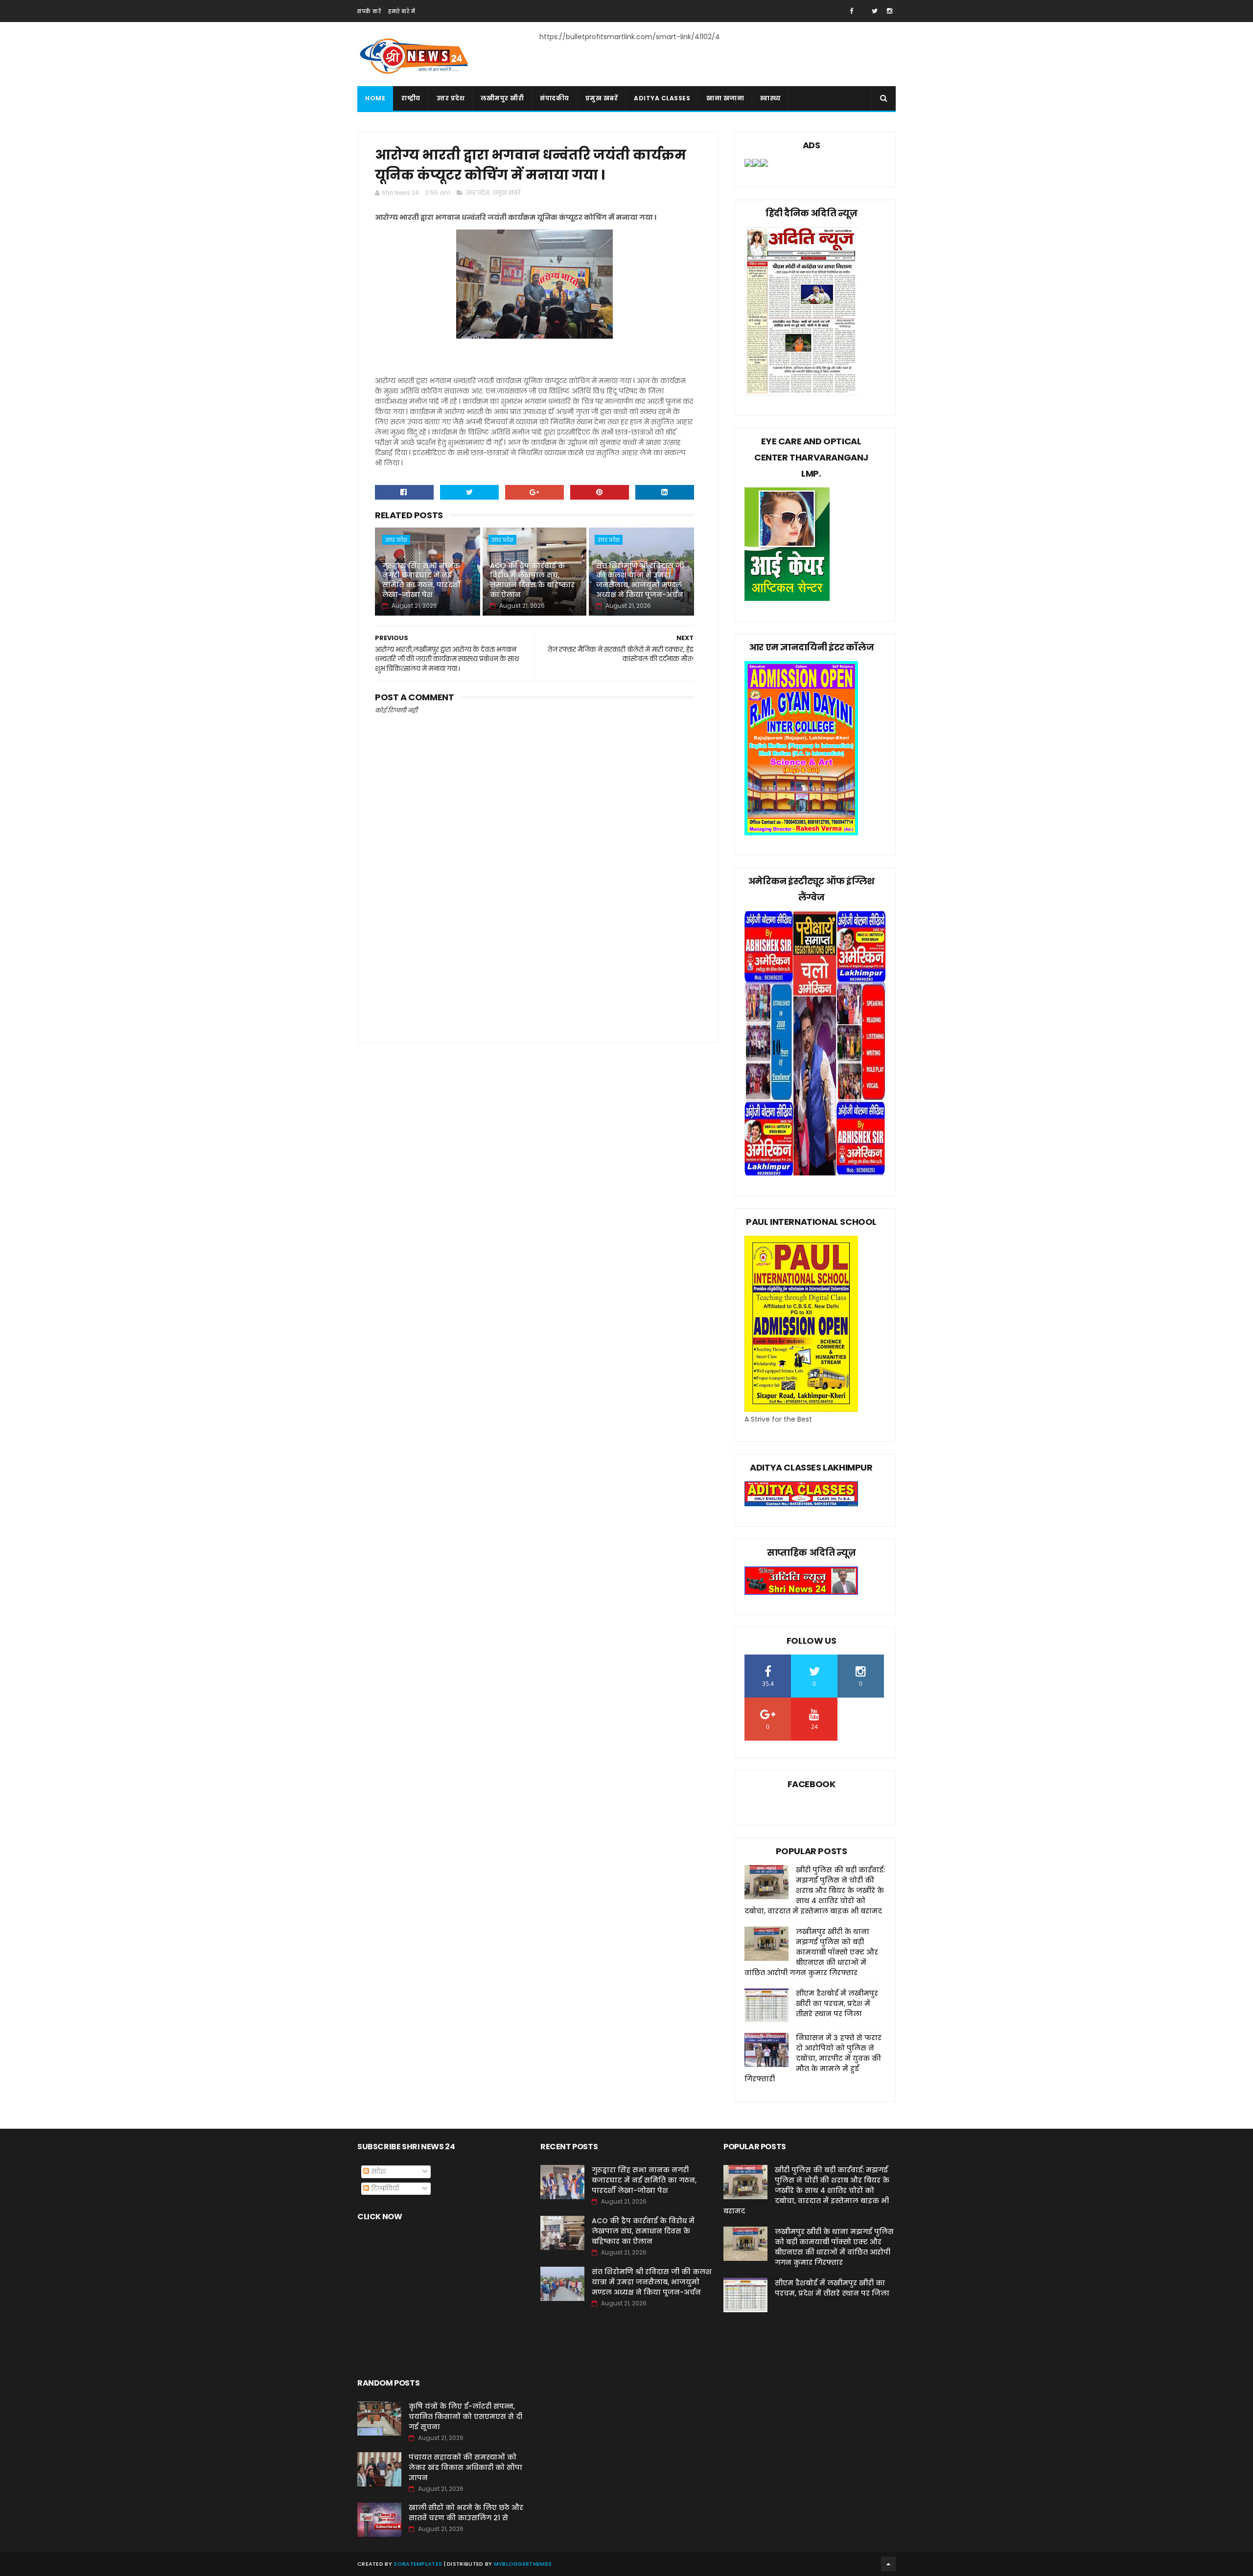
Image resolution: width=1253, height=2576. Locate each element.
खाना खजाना (725, 98)
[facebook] (851, 11)
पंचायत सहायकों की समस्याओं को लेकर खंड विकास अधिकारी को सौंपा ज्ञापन (465, 2467)
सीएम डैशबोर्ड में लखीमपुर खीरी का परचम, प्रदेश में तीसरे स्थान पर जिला (837, 2003)
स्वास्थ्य (770, 98)
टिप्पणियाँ (384, 2188)
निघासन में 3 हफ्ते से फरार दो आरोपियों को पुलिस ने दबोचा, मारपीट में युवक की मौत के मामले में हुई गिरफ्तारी (813, 2058)
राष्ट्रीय (411, 98)
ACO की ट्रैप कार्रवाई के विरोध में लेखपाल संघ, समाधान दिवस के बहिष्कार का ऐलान (532, 580)
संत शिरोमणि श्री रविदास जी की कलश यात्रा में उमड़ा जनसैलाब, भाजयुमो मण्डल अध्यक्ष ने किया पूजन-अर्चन (640, 580)
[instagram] (890, 11)
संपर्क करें (369, 11)
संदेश (377, 2171)
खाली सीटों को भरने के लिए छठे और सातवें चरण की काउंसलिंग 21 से (466, 2513)
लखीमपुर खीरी (502, 98)
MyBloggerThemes (523, 2564)
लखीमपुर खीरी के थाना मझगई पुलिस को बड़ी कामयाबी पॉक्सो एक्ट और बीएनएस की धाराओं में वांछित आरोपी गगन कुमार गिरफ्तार (811, 1952)
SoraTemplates (418, 2564)
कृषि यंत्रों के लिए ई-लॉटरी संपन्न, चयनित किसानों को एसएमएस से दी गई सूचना (465, 2416)
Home (375, 98)
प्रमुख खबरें (602, 98)
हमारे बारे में (402, 11)
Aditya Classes (662, 98)
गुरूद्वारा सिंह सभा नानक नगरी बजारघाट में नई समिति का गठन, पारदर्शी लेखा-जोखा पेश (421, 580)
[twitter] (875, 11)
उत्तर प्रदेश (451, 98)
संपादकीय (555, 98)
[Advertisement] (534, 948)
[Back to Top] (888, 2564)
